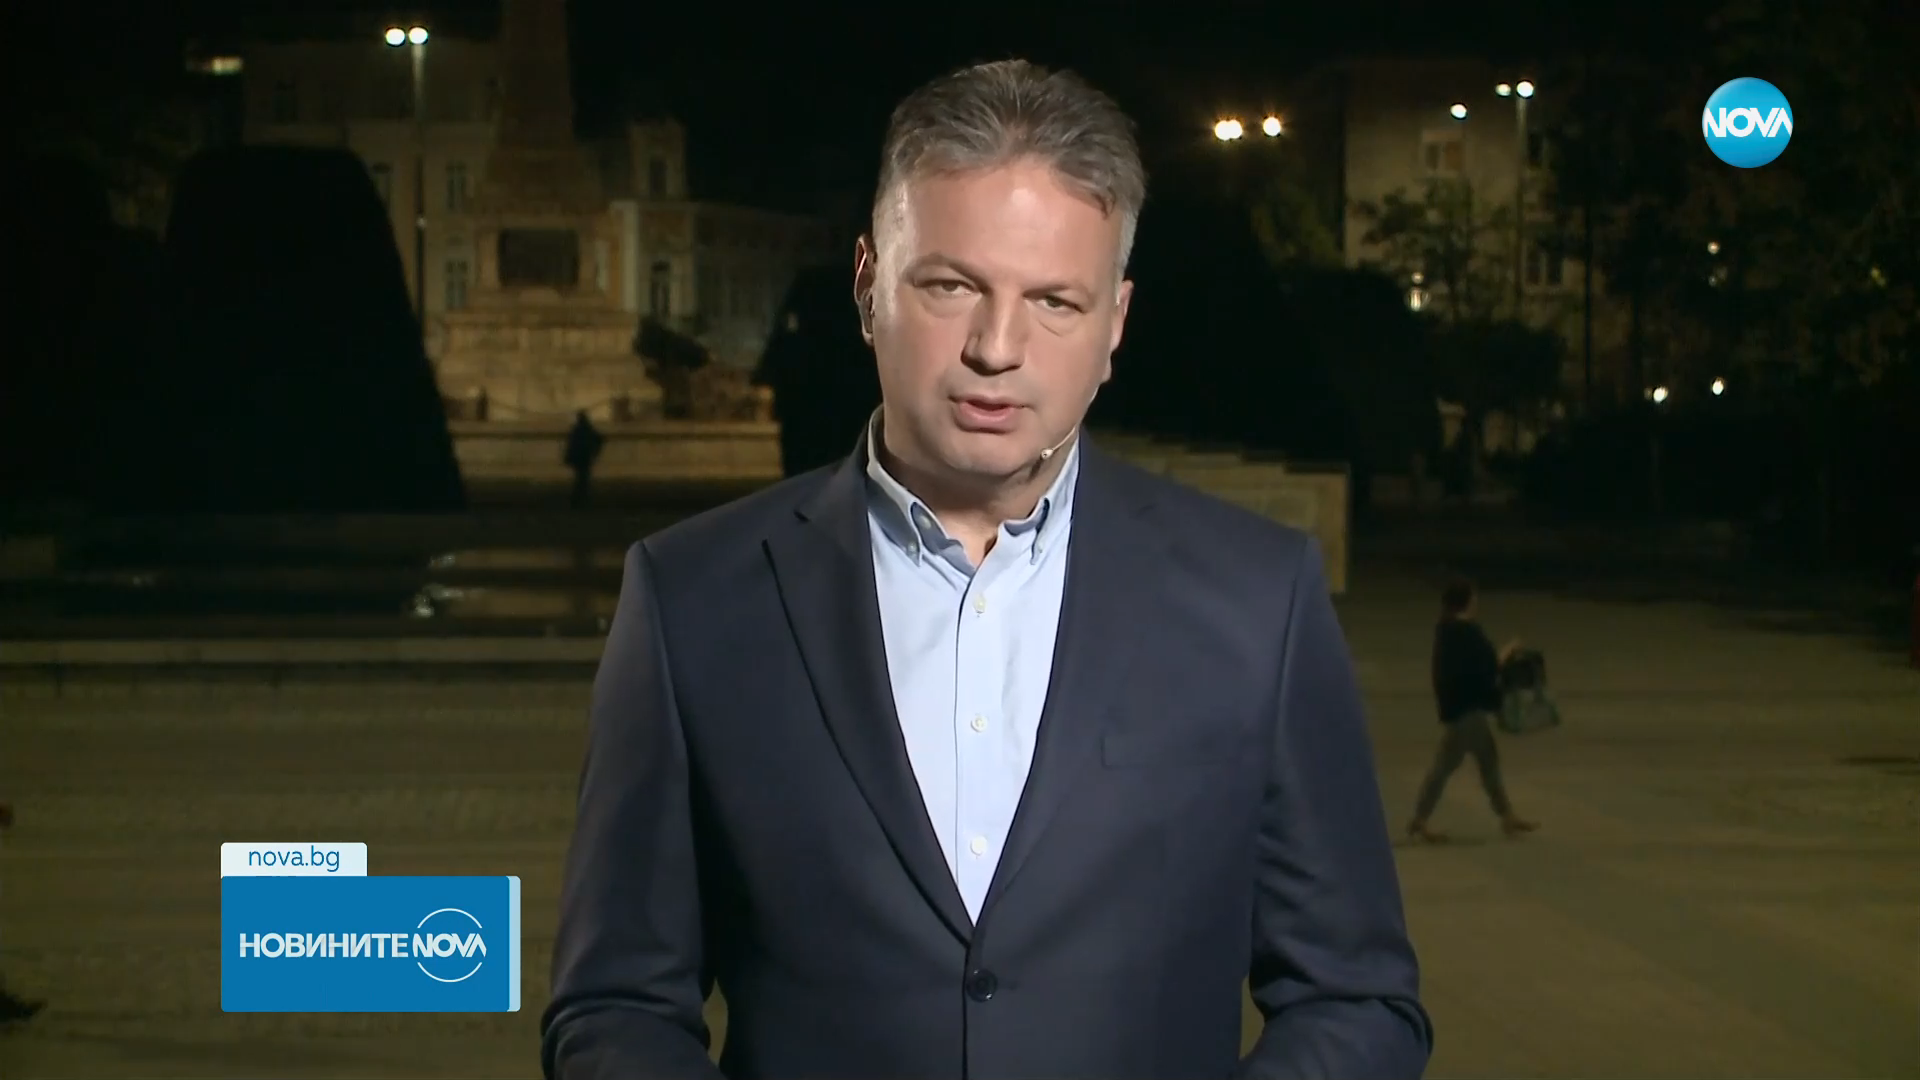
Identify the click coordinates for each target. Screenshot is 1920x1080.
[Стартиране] (33, 1054)
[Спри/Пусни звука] (75, 1054)
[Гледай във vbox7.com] (1883, 1054)
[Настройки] (1881, 35)
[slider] (383, 1026)
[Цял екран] (1841, 1054)
